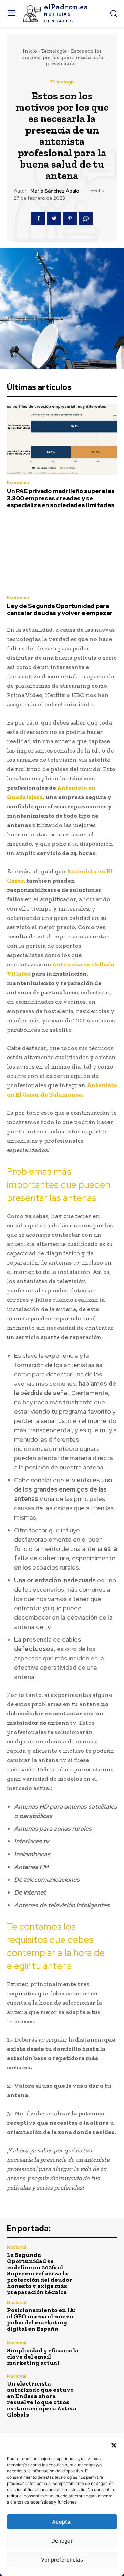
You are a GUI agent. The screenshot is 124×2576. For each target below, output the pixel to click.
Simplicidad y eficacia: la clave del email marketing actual (43, 2357)
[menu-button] (11, 14)
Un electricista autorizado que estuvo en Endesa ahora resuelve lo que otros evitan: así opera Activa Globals (42, 2399)
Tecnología (54, 51)
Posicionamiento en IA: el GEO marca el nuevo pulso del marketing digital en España (41, 2319)
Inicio (30, 51)
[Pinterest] (70, 218)
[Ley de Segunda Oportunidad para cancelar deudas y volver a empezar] (62, 554)
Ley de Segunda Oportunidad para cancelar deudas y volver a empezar (60, 609)
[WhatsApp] (86, 218)
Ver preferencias (62, 2560)
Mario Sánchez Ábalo (55, 191)
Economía (18, 483)
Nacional (17, 2247)
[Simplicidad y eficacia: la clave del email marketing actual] (101, 2353)
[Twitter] (54, 218)
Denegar (62, 2541)
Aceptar (62, 2522)
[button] (114, 2445)
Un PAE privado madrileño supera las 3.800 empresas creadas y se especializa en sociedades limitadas (61, 498)
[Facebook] (38, 218)
